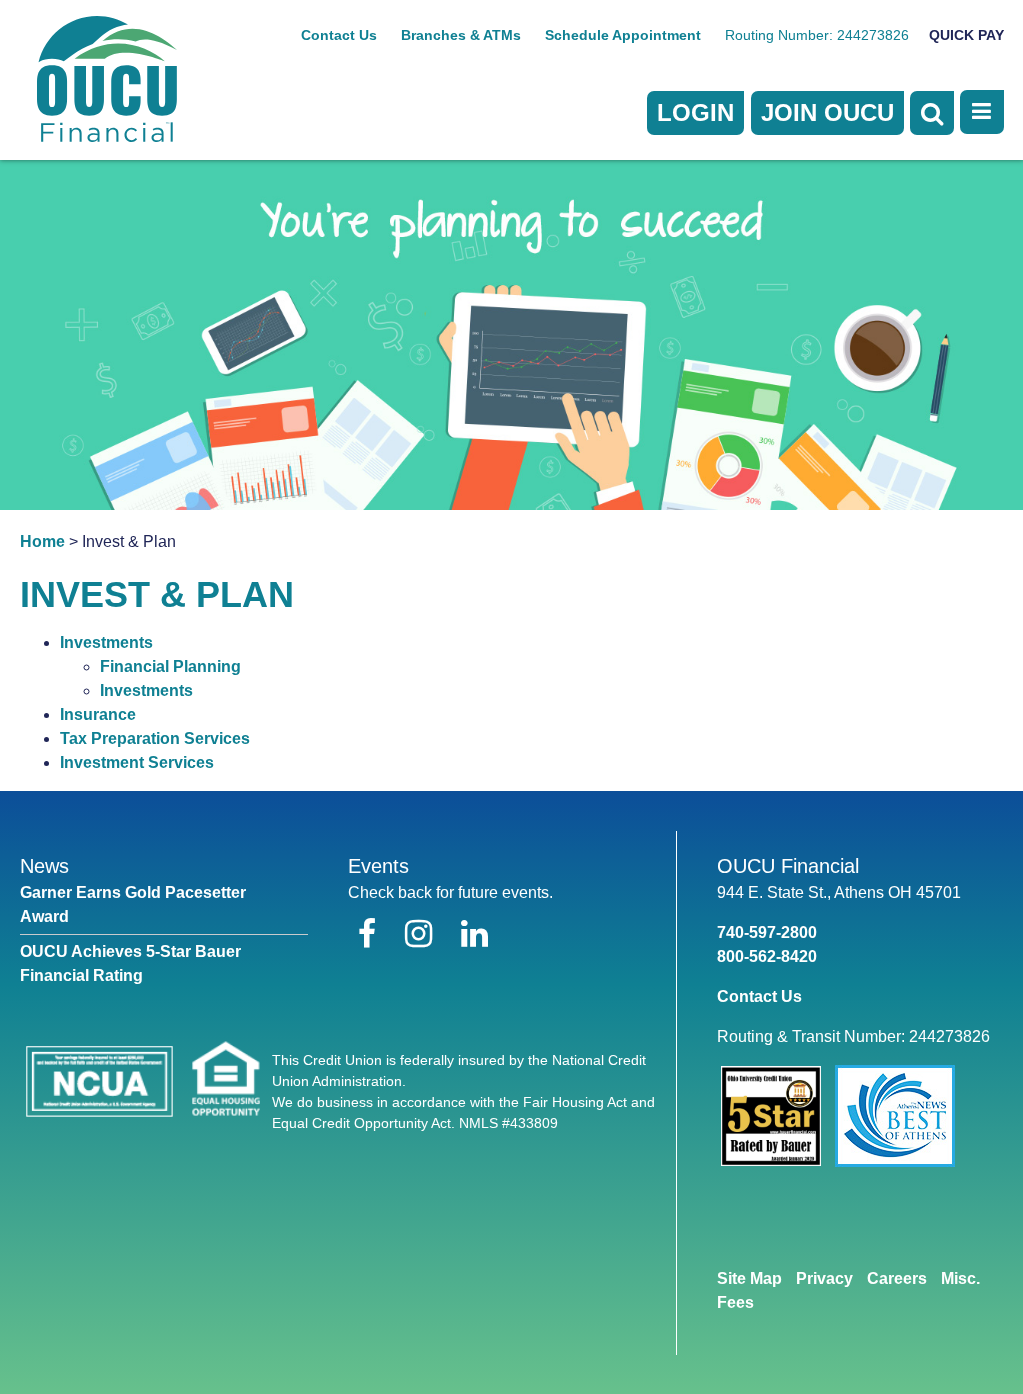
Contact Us (339, 35)
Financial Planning (170, 666)
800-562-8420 (767, 956)
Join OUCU (827, 112)
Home (42, 541)
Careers (897, 1278)
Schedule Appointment (623, 35)
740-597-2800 (767, 932)
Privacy (824, 1278)
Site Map (749, 1278)
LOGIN (695, 112)
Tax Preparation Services (155, 738)
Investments (106, 642)
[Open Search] (932, 113)
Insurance (98, 714)
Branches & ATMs (461, 35)
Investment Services (137, 762)
